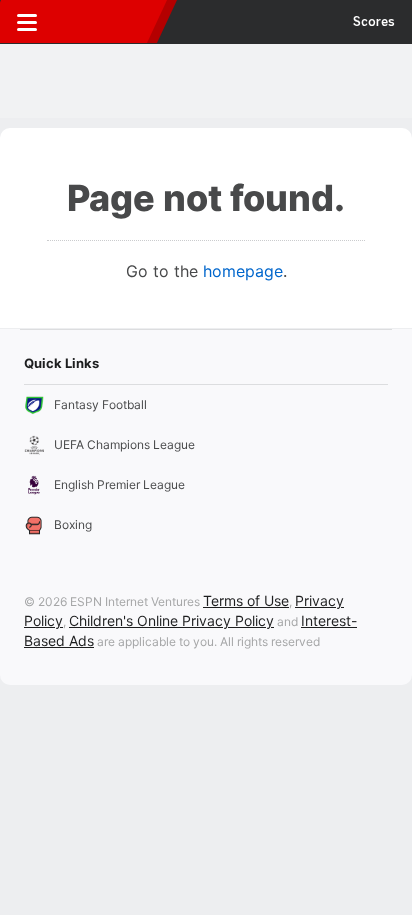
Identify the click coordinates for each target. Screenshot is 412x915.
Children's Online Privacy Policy (171, 620)
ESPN (107, 22)
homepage (243, 271)
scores (374, 22)
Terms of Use (246, 600)
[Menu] (27, 22)
